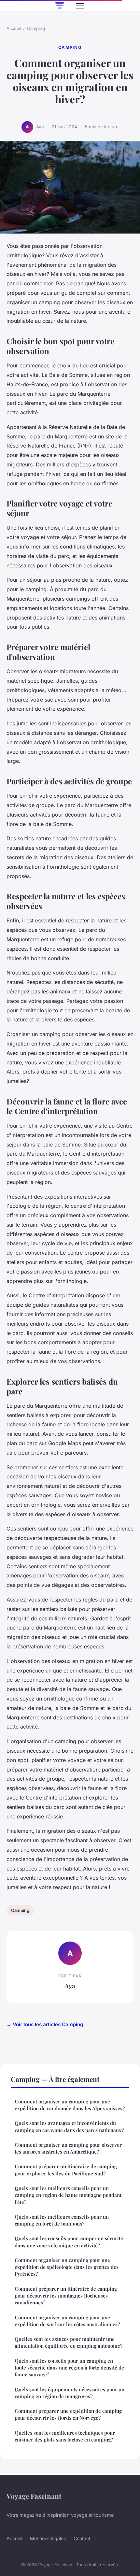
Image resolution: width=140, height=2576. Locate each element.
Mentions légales (48, 2538)
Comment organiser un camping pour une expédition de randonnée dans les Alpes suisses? (70, 2105)
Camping (36, 28)
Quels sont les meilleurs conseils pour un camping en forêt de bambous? (62, 2220)
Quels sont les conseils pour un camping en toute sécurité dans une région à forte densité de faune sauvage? (69, 2368)
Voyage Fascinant (34, 2496)
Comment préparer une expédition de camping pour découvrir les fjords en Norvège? (68, 2414)
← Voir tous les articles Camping (45, 2024)
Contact (82, 2538)
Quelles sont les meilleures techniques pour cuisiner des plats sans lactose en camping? (65, 2436)
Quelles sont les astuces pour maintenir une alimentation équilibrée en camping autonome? (69, 2342)
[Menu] (80, 6)
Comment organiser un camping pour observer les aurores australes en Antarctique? (68, 2148)
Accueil (14, 28)
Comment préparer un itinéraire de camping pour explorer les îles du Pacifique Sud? (66, 2170)
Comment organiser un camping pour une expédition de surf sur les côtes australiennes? (67, 2321)
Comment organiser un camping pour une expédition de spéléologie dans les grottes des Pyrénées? (67, 2267)
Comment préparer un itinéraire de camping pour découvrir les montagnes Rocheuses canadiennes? (66, 2296)
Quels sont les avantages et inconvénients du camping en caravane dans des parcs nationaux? (69, 2126)
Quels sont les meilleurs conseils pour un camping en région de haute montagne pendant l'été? (68, 2195)
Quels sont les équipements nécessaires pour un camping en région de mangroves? (70, 2393)
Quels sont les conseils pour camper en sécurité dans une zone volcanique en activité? (69, 2242)
